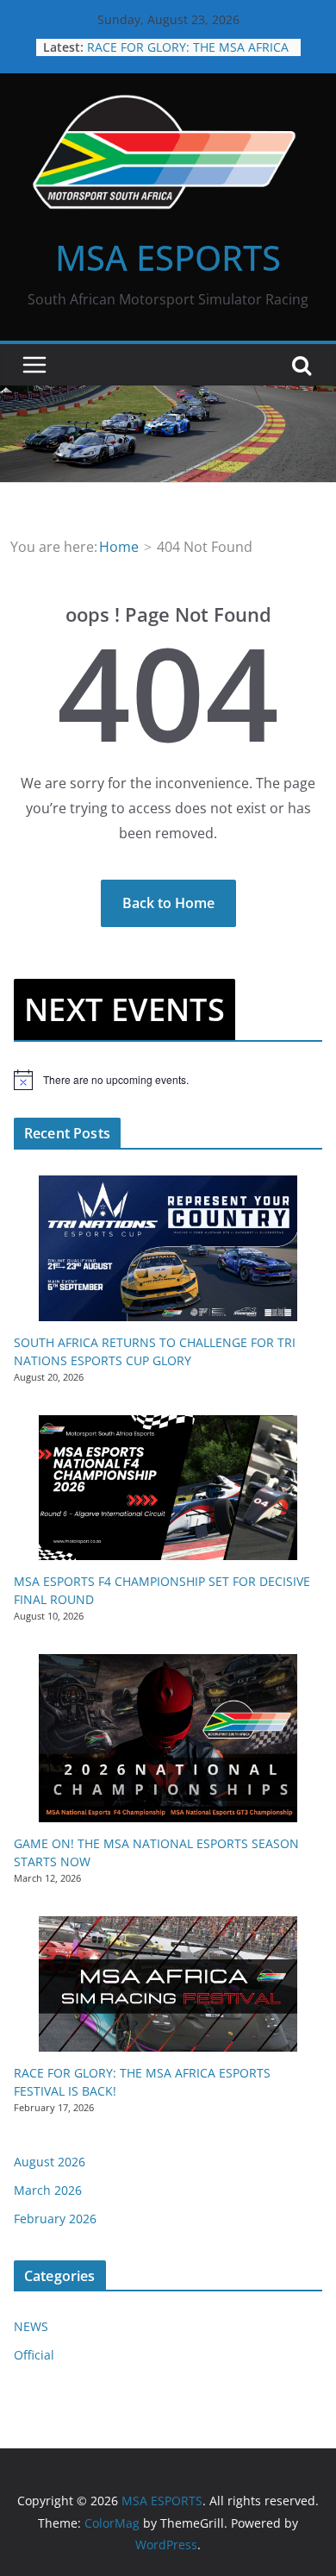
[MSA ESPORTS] (168, 398)
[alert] (168, 1080)
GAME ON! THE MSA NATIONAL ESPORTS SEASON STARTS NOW (178, 44)
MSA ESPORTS (168, 257)
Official (34, 2355)
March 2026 (48, 2190)
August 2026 (50, 2162)
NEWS (31, 2326)
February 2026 (55, 2219)
